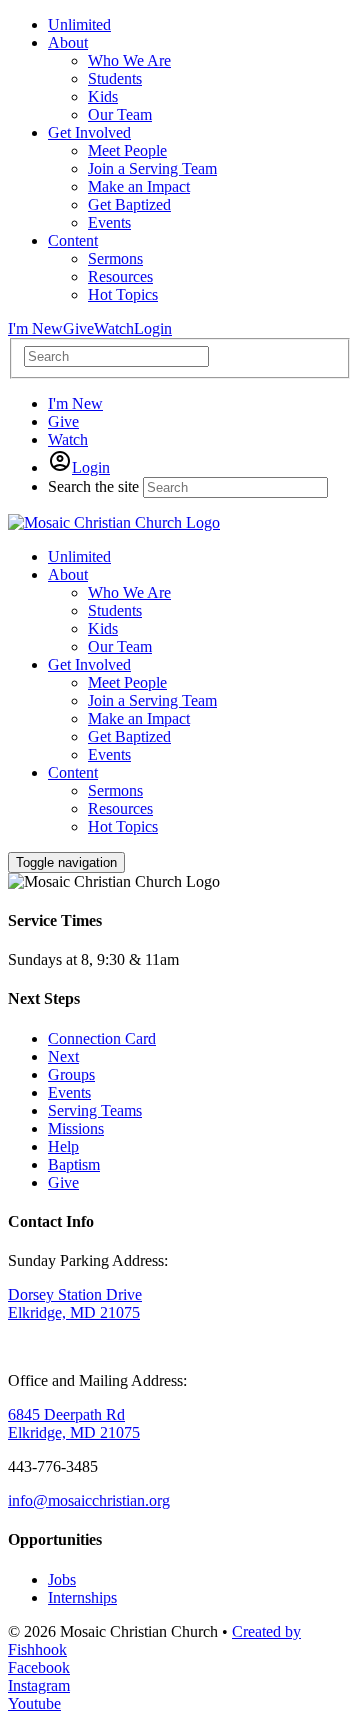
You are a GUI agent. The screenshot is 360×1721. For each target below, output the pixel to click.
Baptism (74, 1164)
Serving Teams (95, 1110)
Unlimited (79, 556)
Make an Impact (139, 718)
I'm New (35, 328)
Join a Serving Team (152, 700)
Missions (76, 1128)
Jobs (62, 1579)
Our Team (120, 646)
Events (109, 754)
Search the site (93, 486)
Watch (114, 328)
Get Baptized (129, 736)
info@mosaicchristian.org (89, 1500)
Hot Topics (123, 826)
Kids (103, 628)
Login (153, 328)
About (68, 574)
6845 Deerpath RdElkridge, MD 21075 (74, 1423)
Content (73, 772)
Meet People (127, 682)
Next (63, 1056)
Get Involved (89, 664)
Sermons (115, 790)
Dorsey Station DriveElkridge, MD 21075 (75, 1303)
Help (63, 1146)
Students (115, 610)
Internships (82, 1597)
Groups (71, 1074)
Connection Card (102, 1038)
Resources (120, 808)
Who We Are (129, 592)
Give (78, 328)
